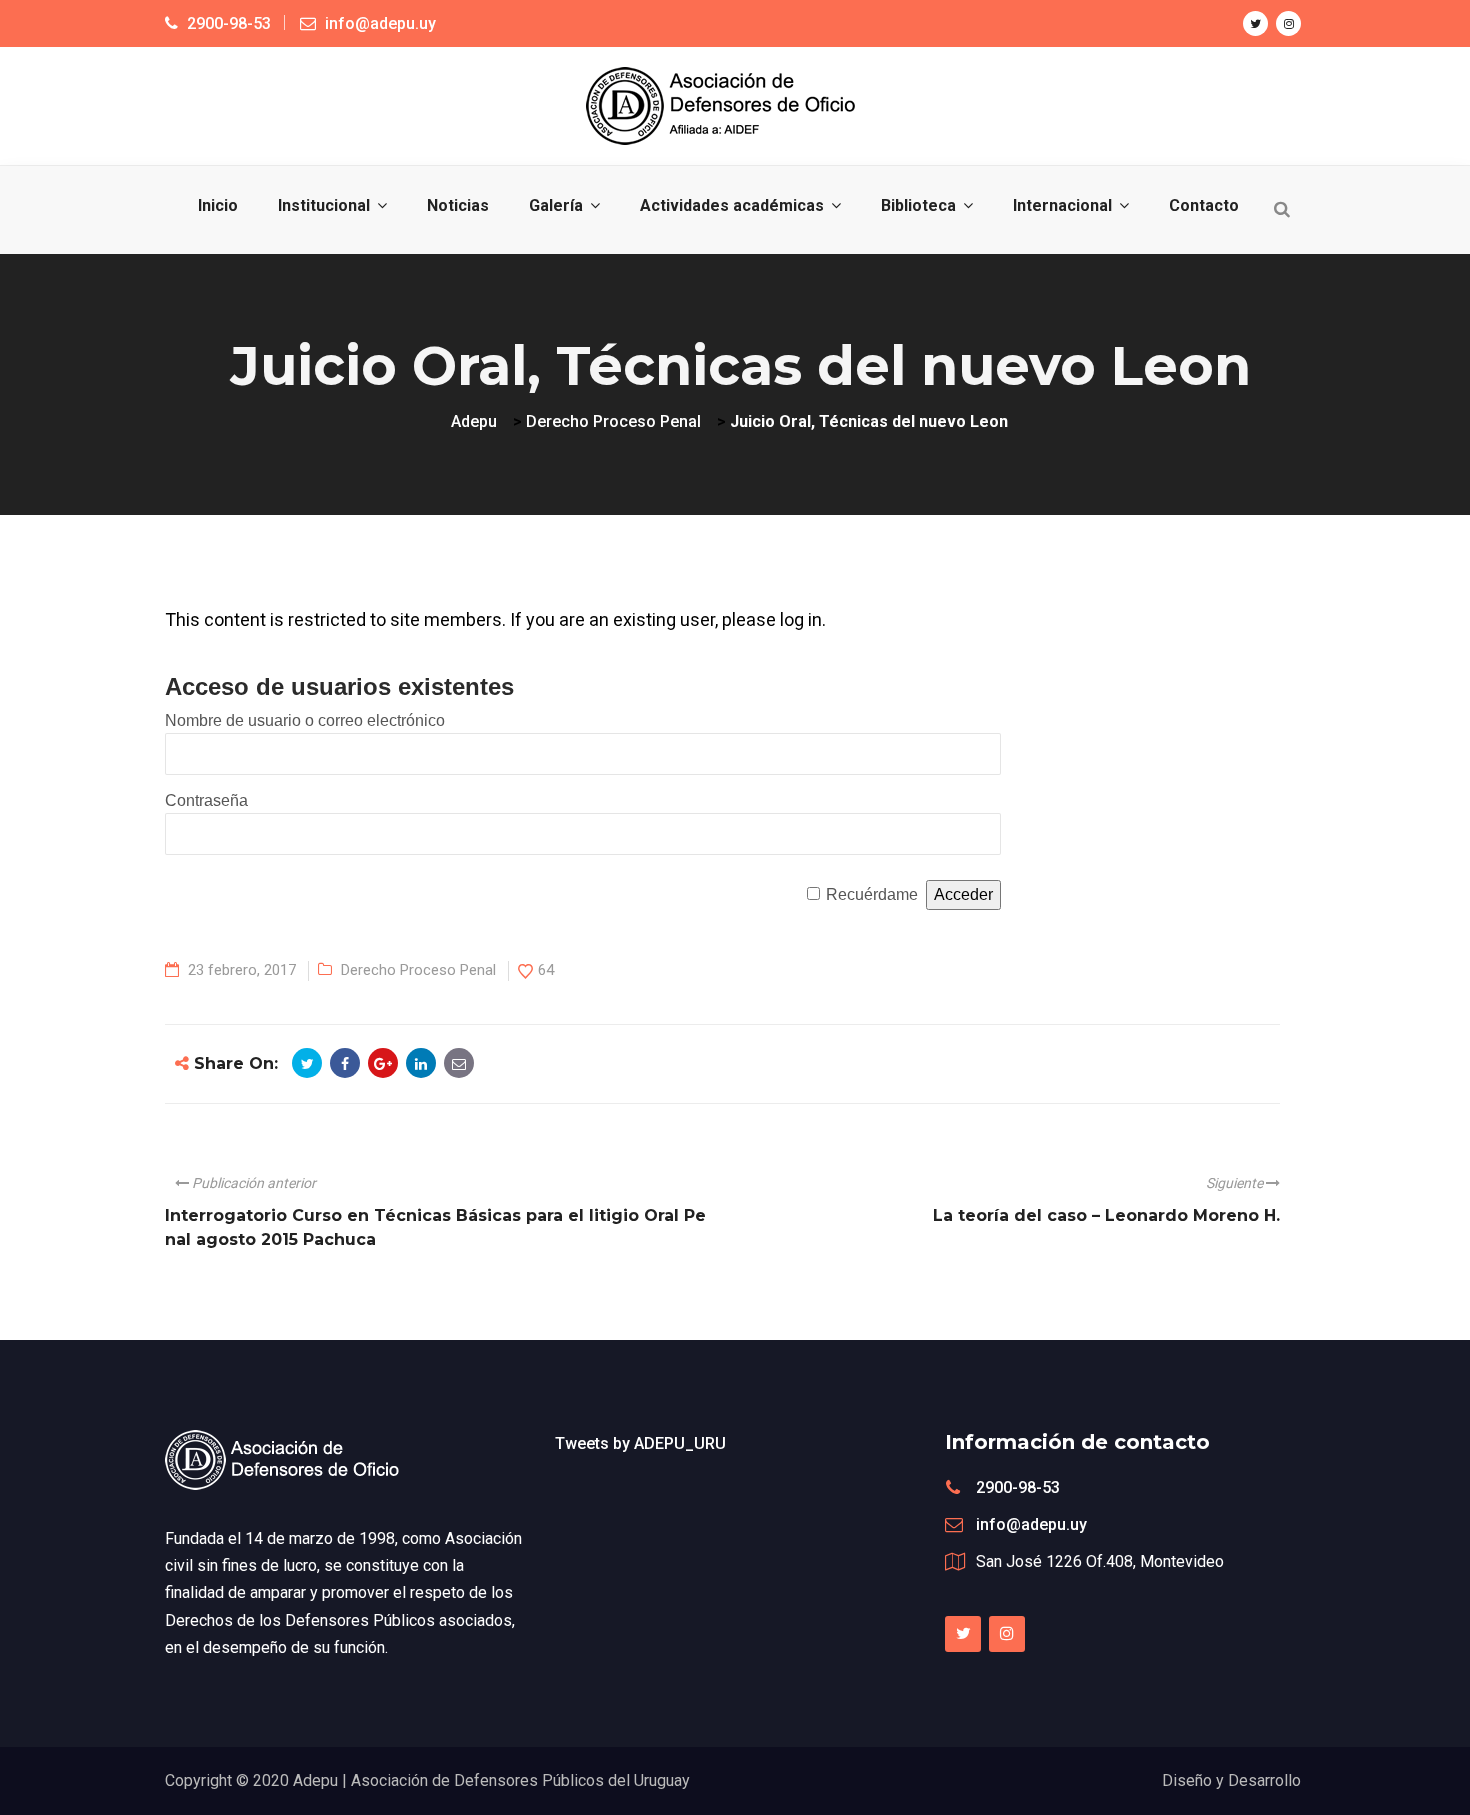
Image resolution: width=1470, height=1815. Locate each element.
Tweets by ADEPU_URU (640, 1443)
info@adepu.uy (1031, 1524)
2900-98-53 (1018, 1487)
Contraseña (206, 800)
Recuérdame (872, 894)
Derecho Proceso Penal (418, 970)
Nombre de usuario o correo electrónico (305, 720)
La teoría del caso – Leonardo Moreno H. (1106, 1215)
